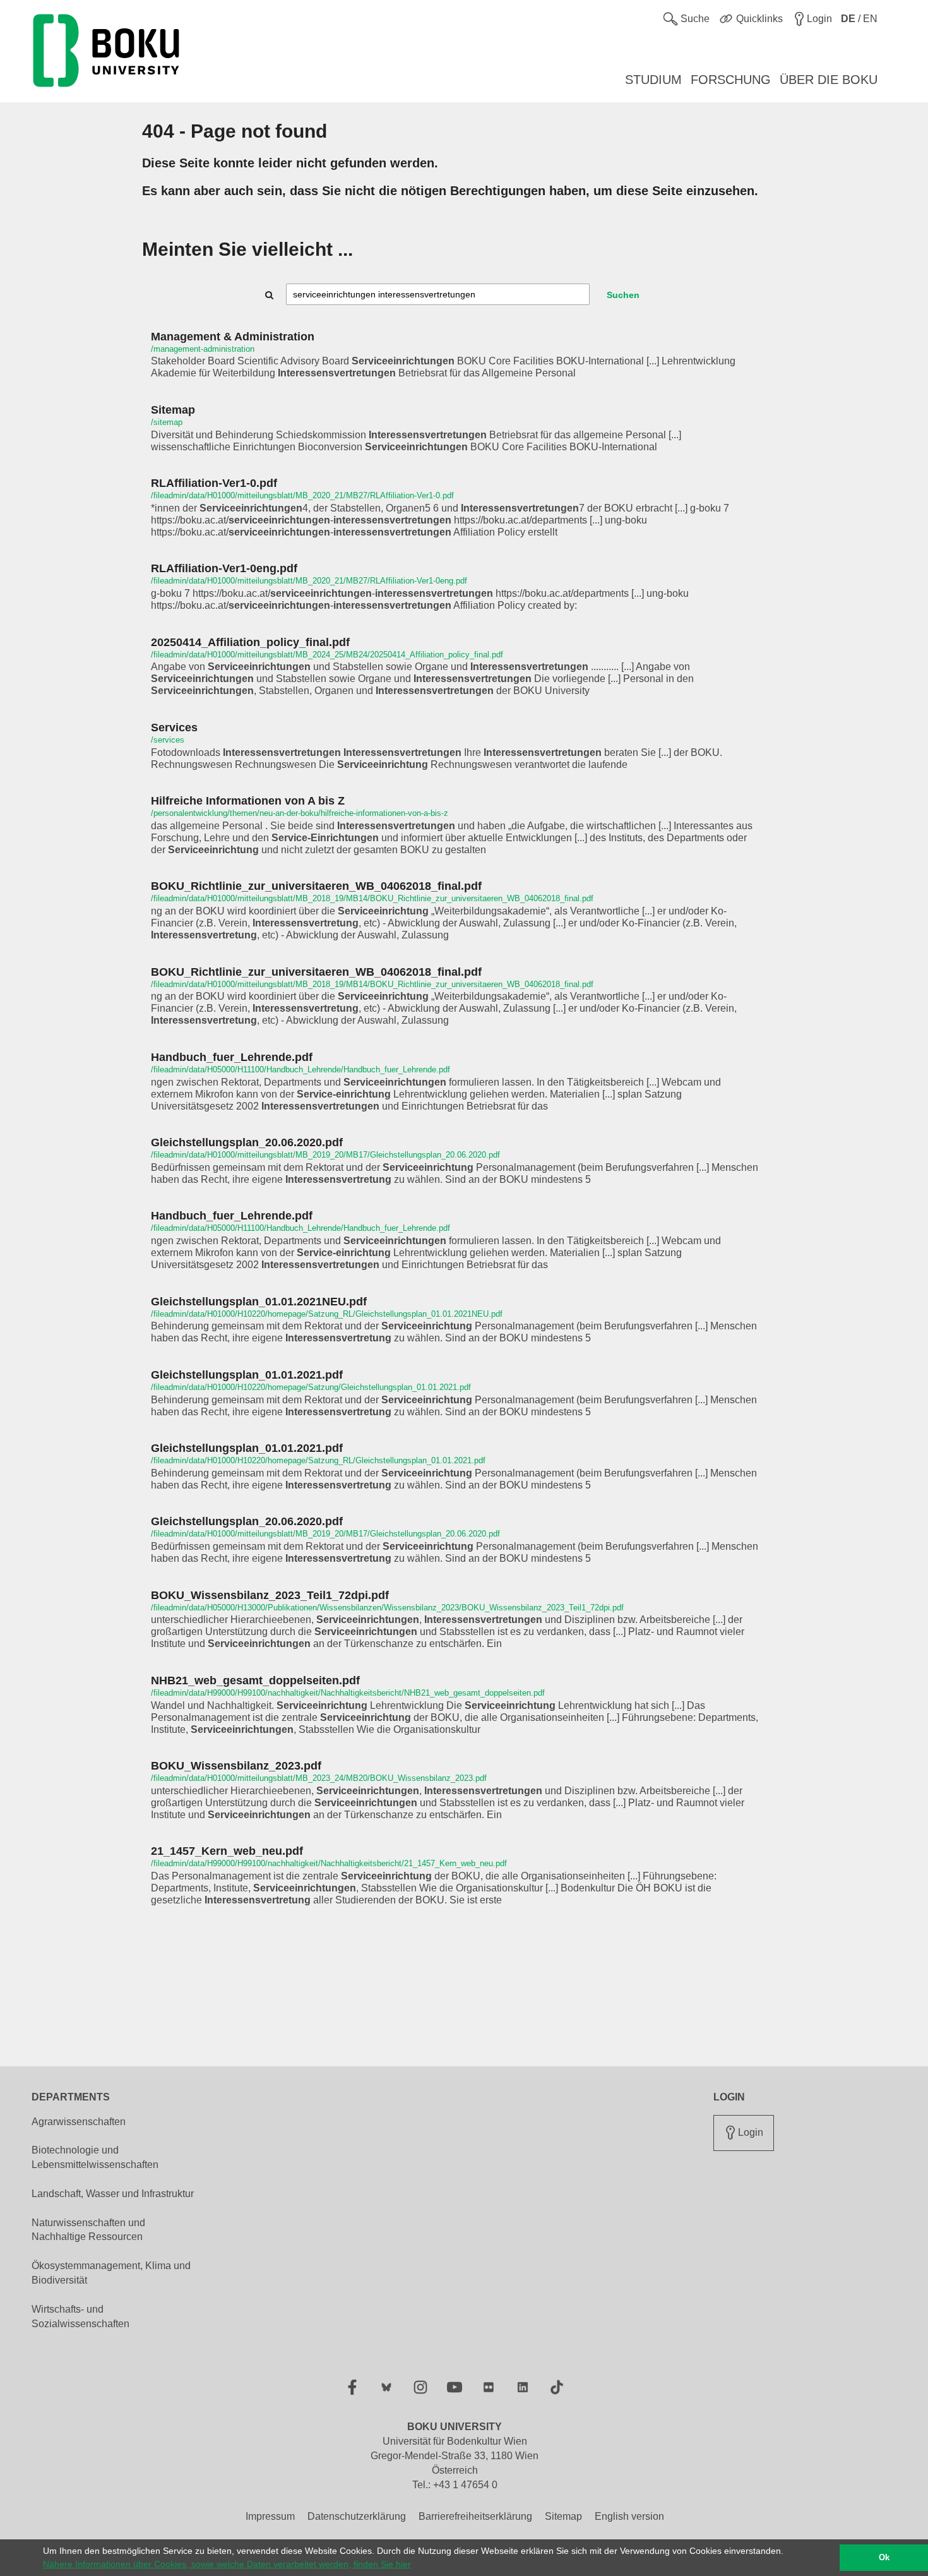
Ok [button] (884, 2558)
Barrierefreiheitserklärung (475, 2516)
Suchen (623, 295)
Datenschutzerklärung (357, 2516)
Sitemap (563, 2516)
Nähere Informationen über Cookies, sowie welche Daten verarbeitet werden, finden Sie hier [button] (227, 2564)
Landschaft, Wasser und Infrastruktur (113, 2194)
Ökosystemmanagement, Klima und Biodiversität (111, 2273)
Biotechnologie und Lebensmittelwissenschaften (95, 2157)
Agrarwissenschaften (79, 2122)
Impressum (270, 2516)
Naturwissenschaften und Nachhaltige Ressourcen (88, 2230)
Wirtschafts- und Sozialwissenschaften (80, 2316)
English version (629, 2516)
